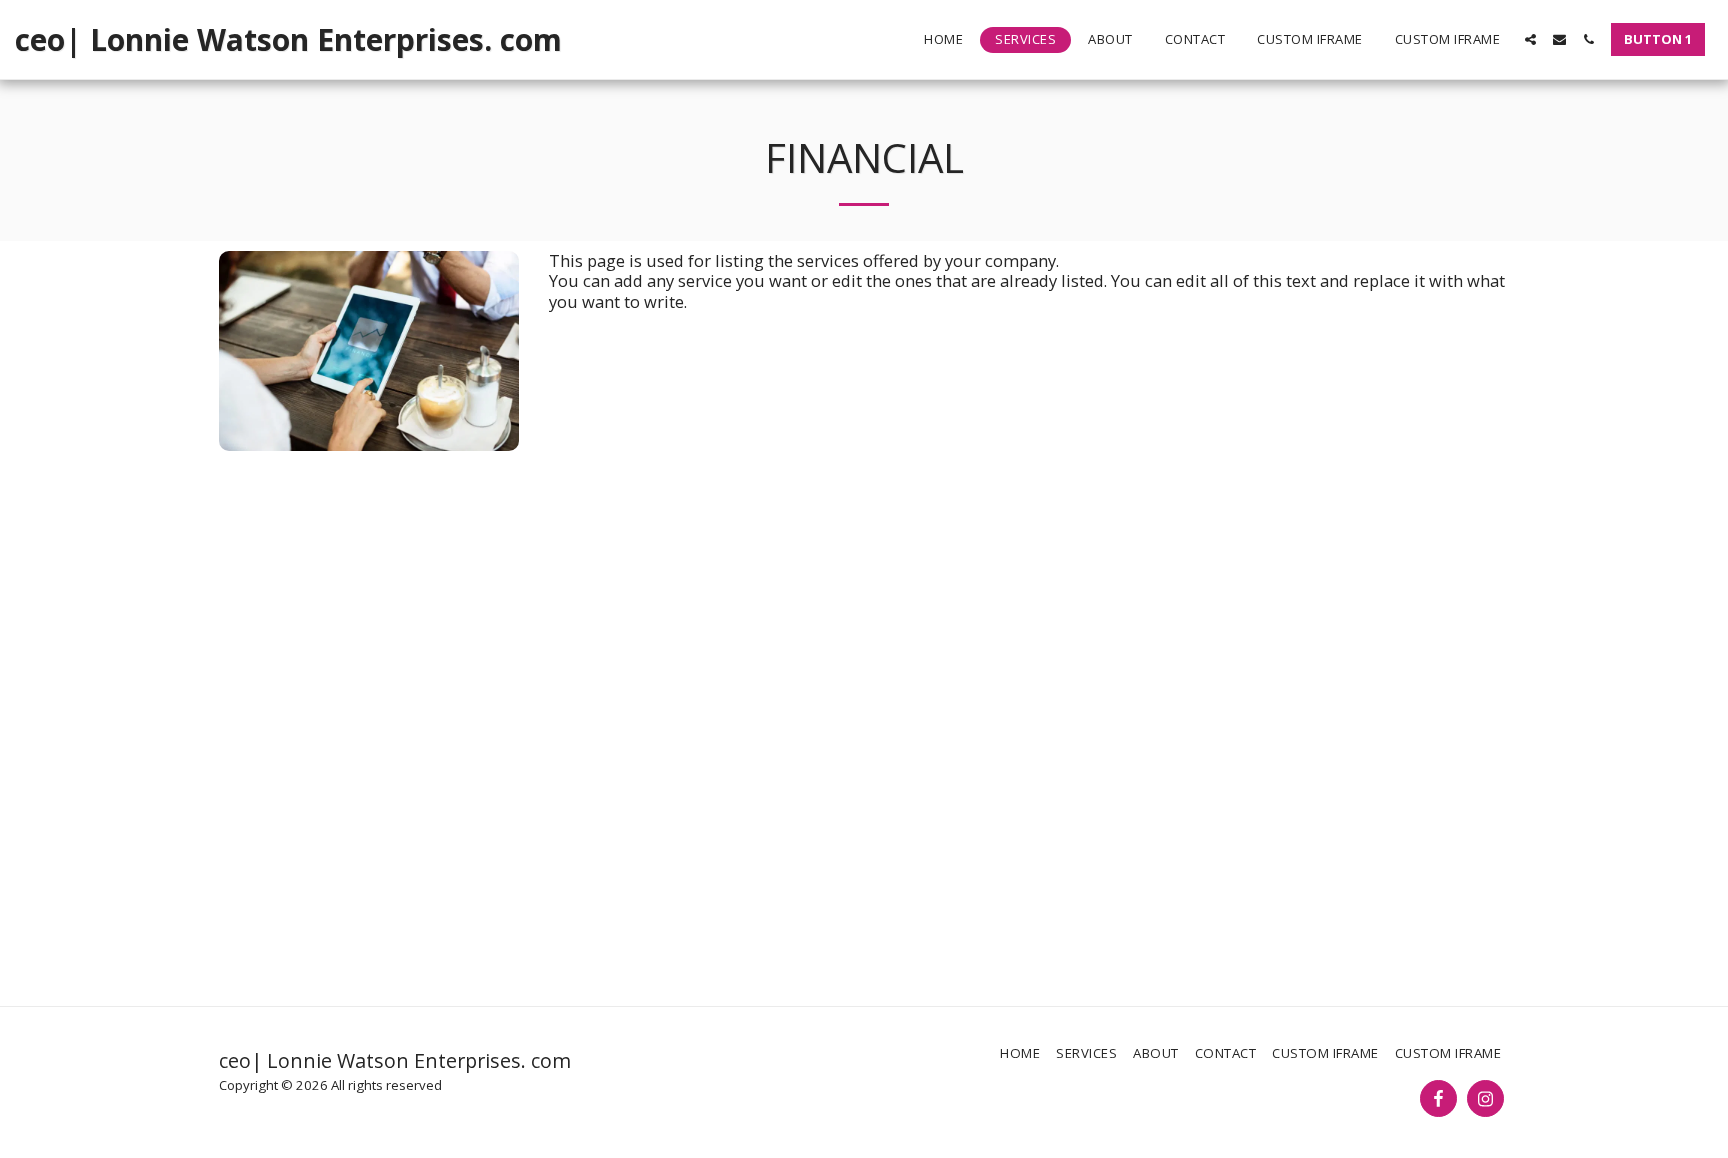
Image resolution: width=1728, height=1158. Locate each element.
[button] (1530, 39)
